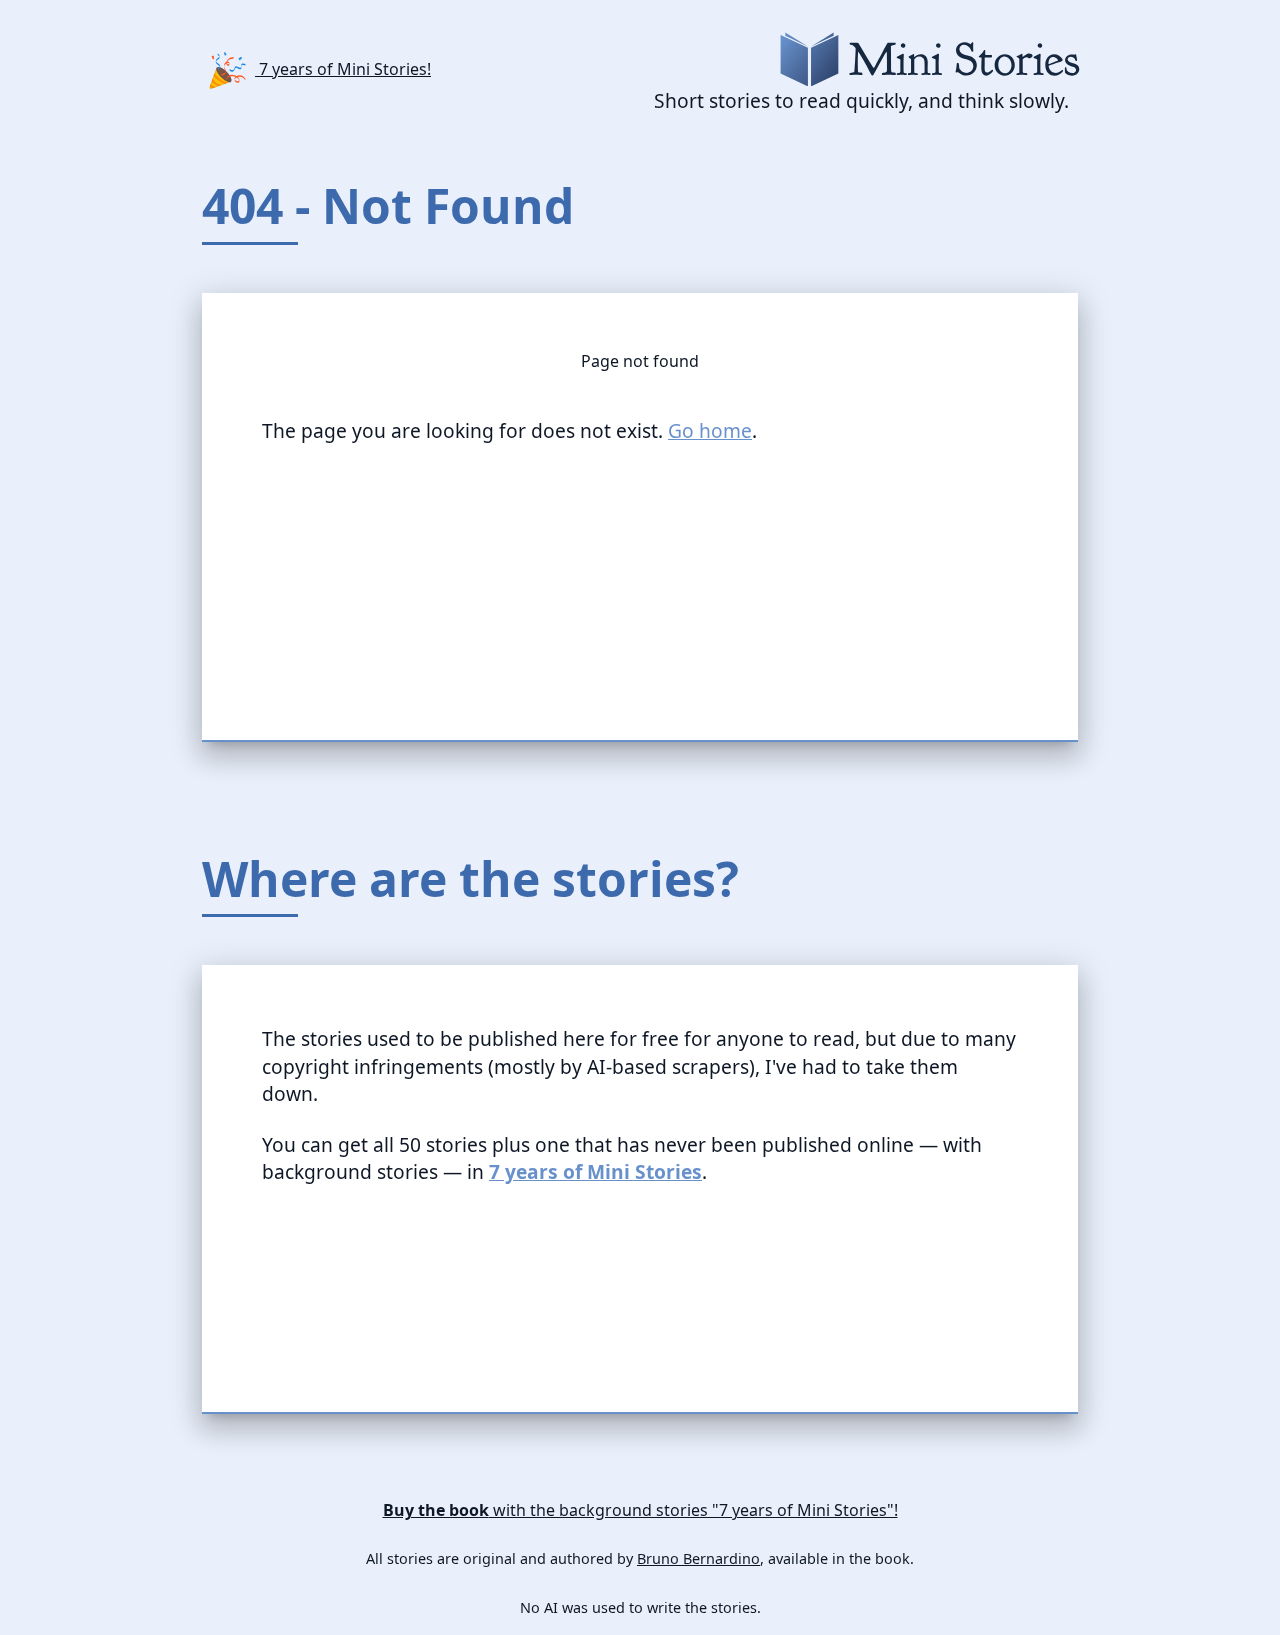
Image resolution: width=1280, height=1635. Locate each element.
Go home (710, 430)
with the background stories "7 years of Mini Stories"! (640, 1510)
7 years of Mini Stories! (343, 69)
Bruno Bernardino (698, 1559)
